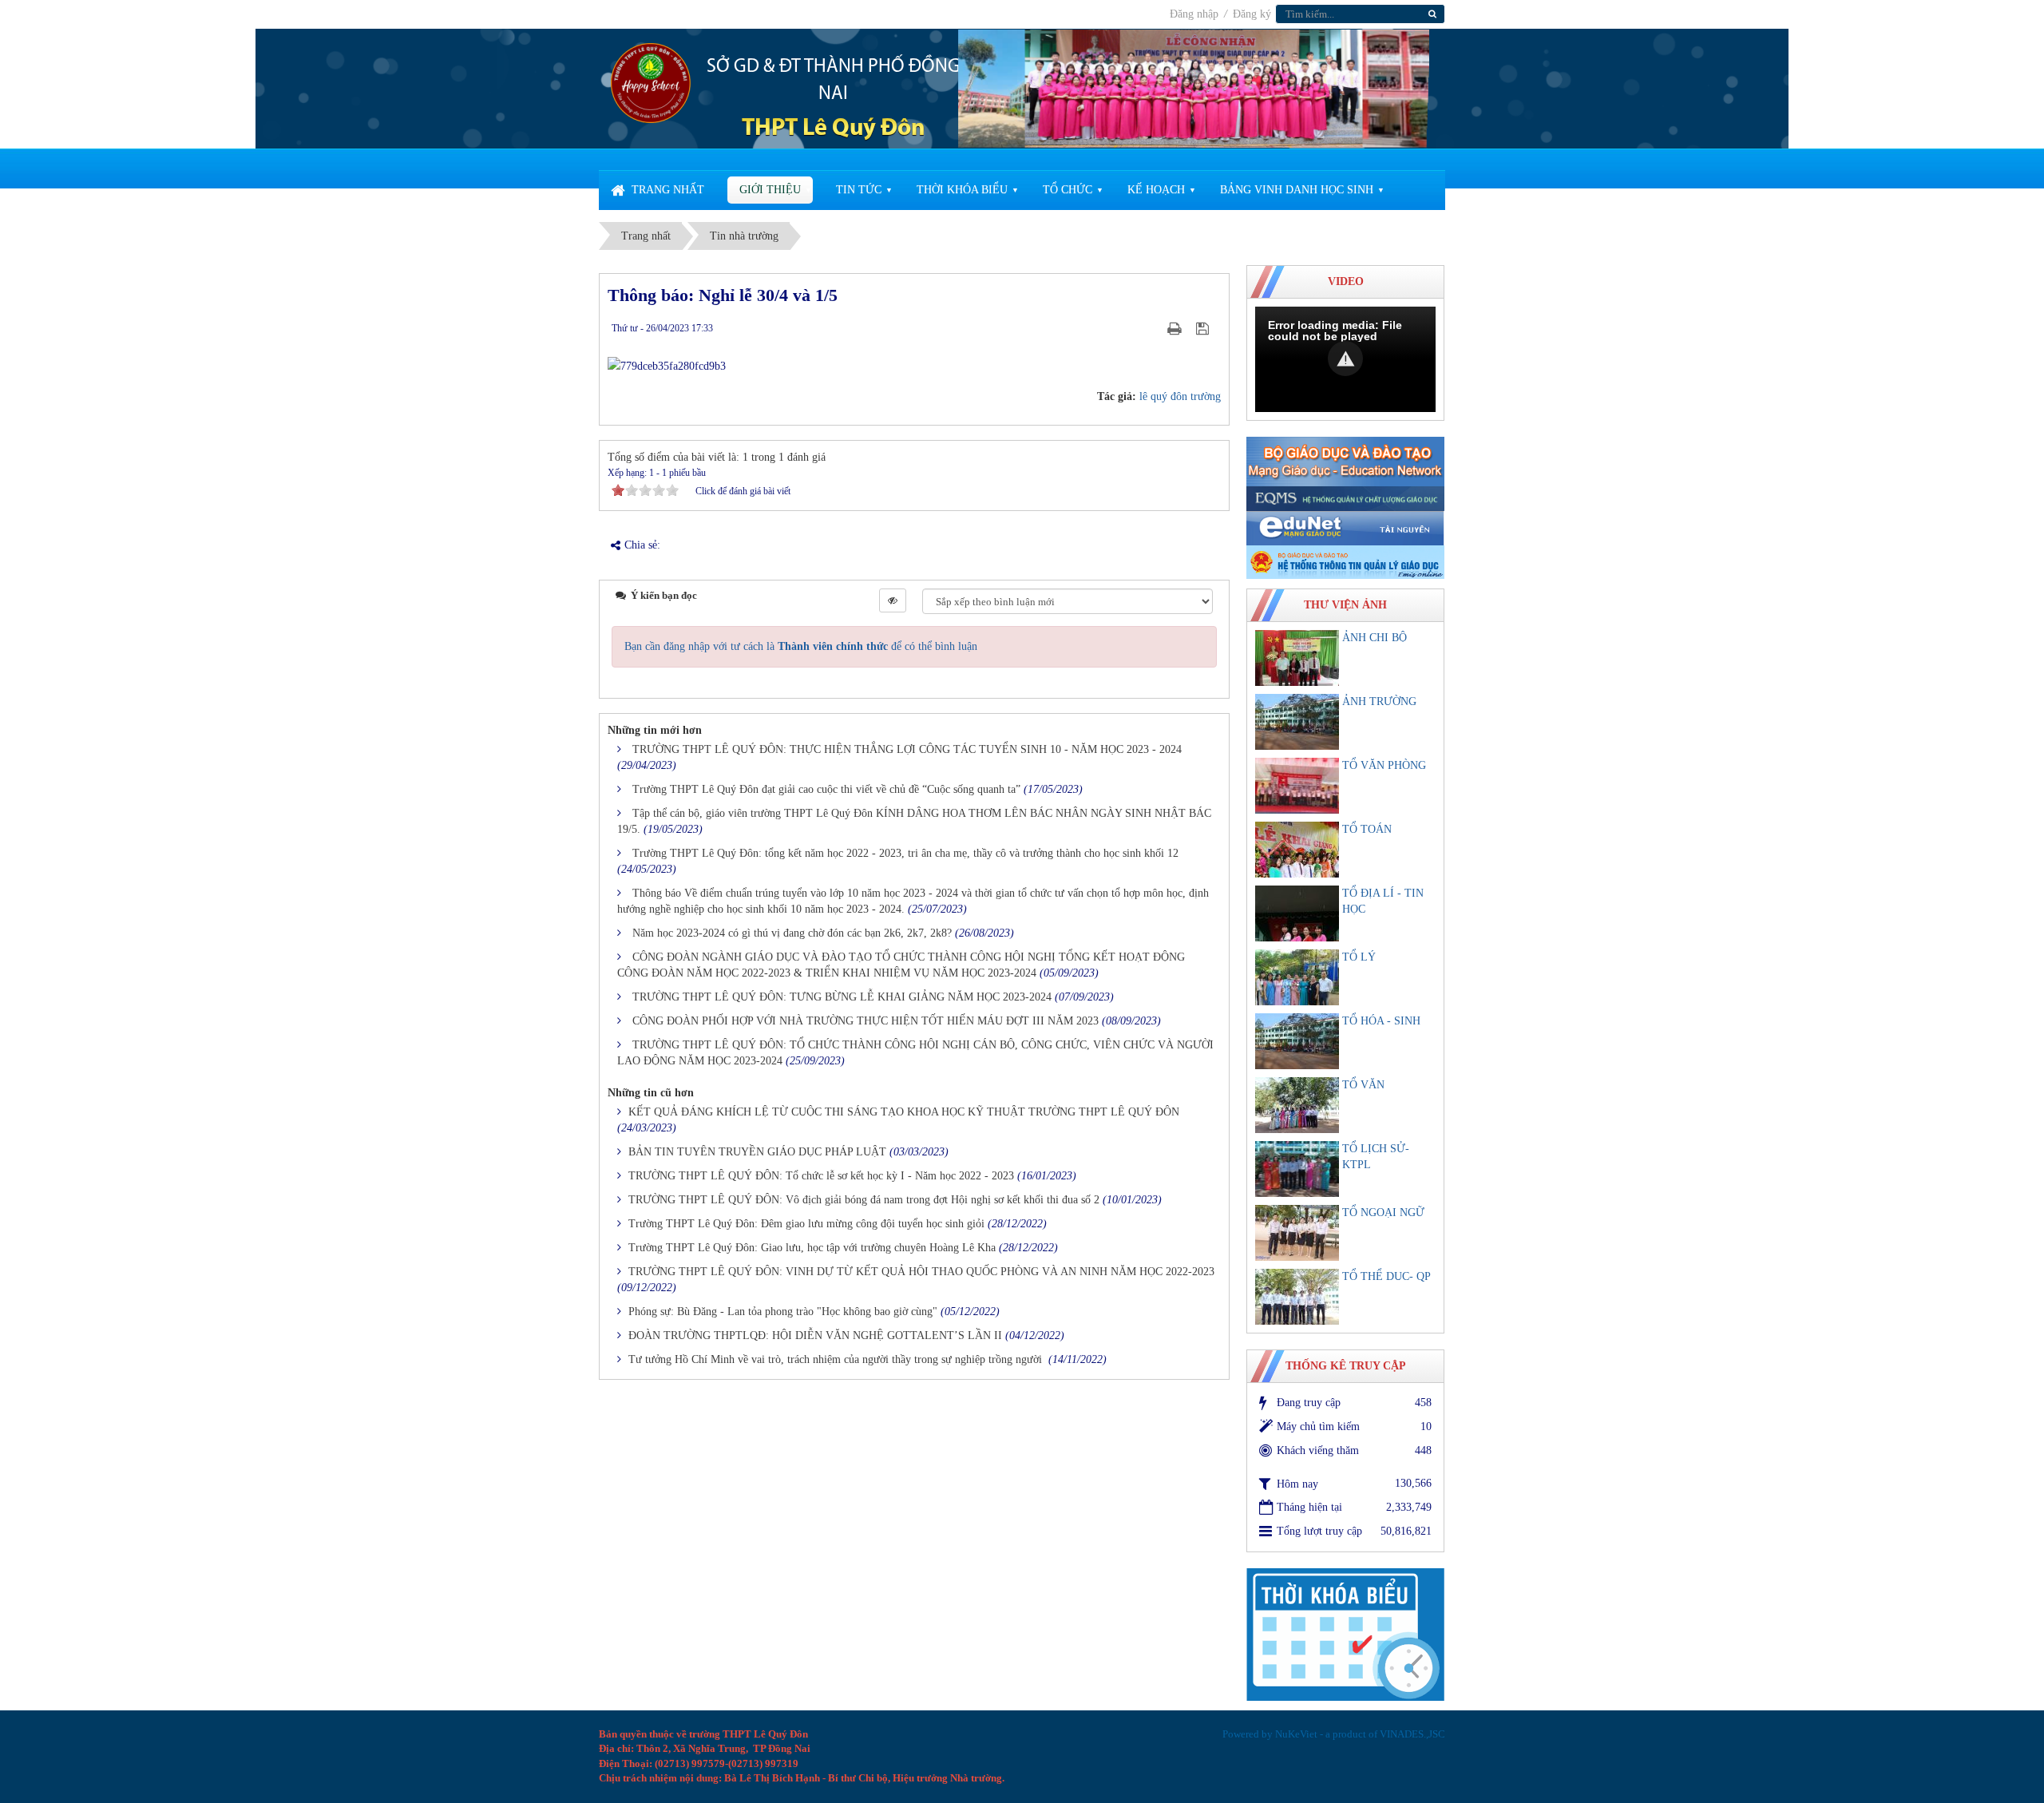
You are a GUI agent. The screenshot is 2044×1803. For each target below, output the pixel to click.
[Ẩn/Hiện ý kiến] (893, 600)
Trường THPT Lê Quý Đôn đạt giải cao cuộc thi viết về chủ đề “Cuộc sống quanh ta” (826, 789)
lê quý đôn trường (1180, 396)
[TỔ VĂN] (1297, 1105)
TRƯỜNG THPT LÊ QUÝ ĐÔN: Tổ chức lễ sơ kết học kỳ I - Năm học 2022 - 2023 (821, 1176)
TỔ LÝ (1359, 957)
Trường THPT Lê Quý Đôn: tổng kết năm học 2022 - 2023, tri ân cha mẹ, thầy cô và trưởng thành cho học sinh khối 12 (905, 853)
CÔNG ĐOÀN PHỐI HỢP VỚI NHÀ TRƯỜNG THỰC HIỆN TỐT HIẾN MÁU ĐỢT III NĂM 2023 (866, 1021)
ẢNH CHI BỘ (1375, 638)
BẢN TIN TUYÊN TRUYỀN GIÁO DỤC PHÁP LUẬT (757, 1152)
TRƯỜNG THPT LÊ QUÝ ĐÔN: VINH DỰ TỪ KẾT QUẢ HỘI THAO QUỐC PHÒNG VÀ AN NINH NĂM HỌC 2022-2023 (921, 1272)
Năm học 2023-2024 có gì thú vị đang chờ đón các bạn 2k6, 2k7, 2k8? (792, 933)
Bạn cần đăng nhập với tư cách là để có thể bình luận (801, 646)
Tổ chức (1068, 190)
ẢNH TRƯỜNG (1379, 701)
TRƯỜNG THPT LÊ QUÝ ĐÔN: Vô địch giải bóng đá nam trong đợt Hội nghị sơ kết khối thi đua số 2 (864, 1200)
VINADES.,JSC (1412, 1734)
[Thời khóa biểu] (1345, 1633)
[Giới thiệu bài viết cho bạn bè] (1155, 328)
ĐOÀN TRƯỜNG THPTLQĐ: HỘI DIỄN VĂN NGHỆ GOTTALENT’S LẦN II (815, 1335)
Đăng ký (1252, 14)
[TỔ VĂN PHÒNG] (1297, 786)
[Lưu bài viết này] (1204, 328)
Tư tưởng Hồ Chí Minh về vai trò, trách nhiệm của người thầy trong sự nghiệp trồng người (837, 1359)
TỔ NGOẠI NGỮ (1383, 1213)
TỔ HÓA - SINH (1381, 1021)
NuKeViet (1296, 1734)
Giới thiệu (770, 190)
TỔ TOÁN (1367, 829)
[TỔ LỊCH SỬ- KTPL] (1297, 1169)
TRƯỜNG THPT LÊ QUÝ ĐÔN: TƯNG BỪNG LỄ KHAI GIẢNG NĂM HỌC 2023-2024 (842, 997)
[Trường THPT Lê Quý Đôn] (651, 82)
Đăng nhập (1196, 14)
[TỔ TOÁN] (1297, 850)
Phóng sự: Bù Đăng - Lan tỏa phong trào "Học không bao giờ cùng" (783, 1312)
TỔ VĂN (1363, 1085)
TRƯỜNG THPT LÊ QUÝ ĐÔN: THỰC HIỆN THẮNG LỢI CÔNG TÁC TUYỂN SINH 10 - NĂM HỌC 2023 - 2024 (907, 749)
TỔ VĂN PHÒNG (1384, 765)
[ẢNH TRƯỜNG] (1297, 722)
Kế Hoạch (1156, 190)
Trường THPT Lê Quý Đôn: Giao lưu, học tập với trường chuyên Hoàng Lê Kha (812, 1248)
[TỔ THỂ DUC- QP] (1297, 1297)
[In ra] (1176, 328)
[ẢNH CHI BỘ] (1297, 658)
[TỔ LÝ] (1297, 977)
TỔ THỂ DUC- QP (1386, 1276)
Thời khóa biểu (962, 190)
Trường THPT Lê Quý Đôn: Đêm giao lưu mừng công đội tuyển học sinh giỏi (806, 1224)
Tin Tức (859, 190)
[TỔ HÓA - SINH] (1297, 1041)
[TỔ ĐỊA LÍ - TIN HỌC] (1297, 913)
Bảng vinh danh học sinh (1297, 190)
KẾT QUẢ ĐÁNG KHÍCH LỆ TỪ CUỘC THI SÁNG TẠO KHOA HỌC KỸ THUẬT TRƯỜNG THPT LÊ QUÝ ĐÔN (904, 1112)
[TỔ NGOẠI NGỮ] (1297, 1233)
